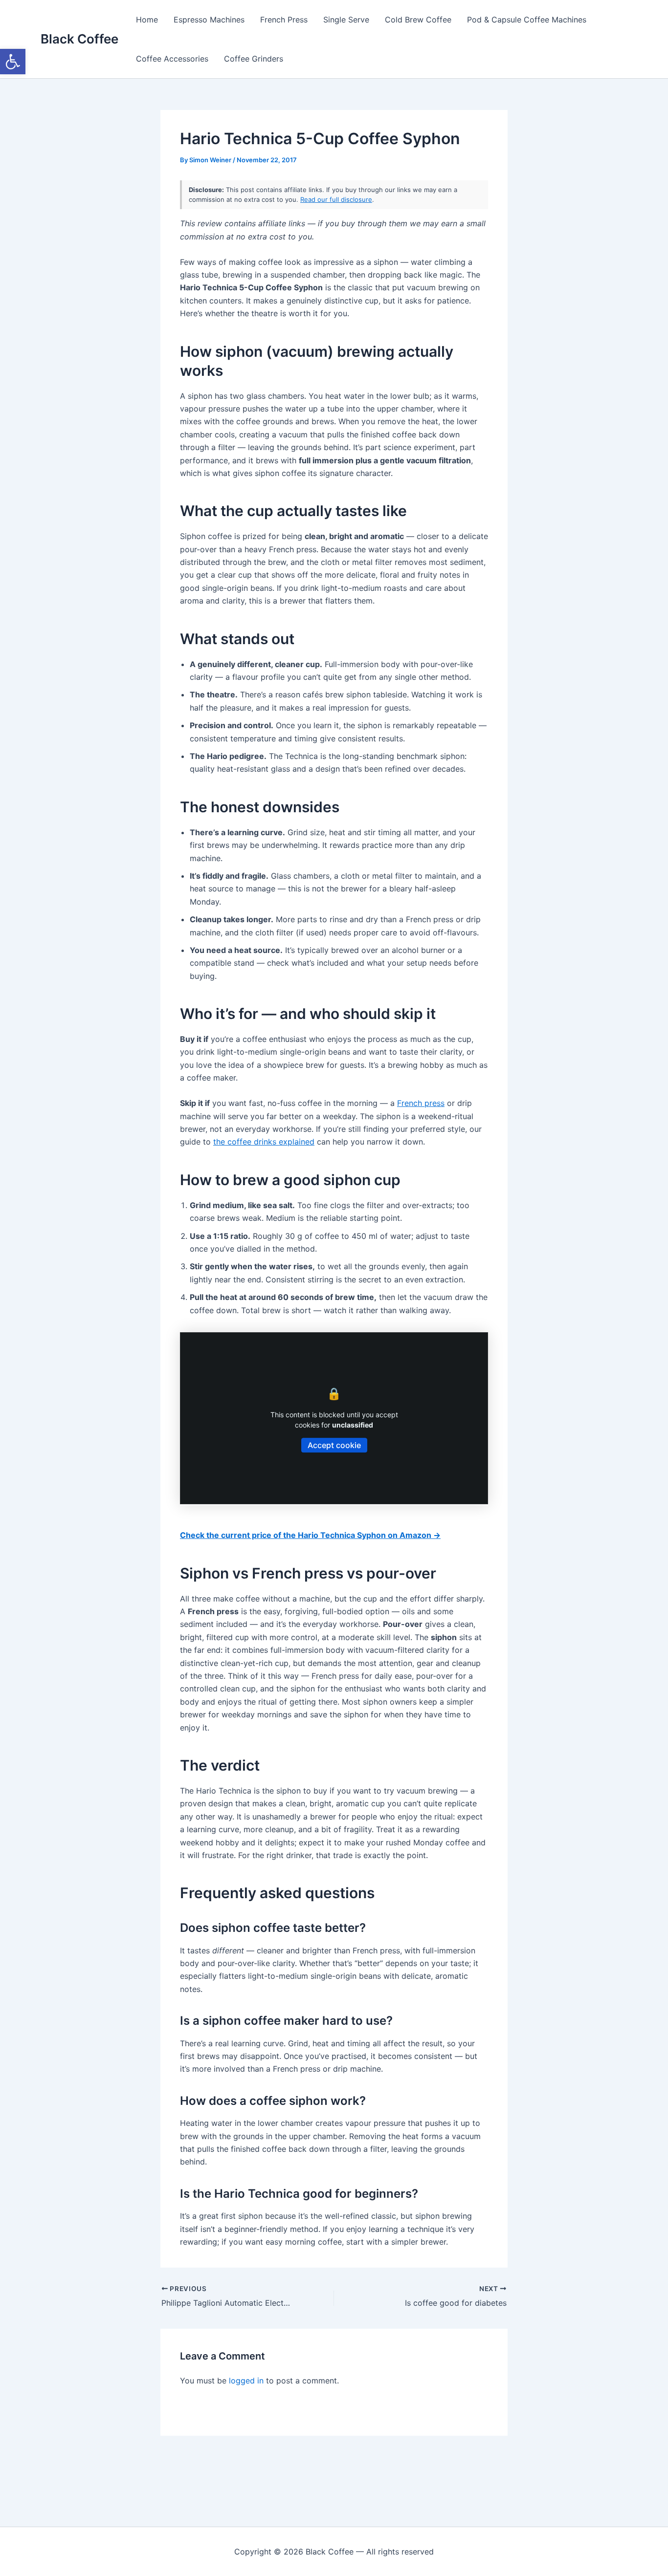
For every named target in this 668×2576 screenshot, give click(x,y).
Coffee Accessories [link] (172, 59)
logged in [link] (246, 2381)
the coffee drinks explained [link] (264, 1142)
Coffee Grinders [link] (254, 59)
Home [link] (147, 20)
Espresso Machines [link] (209, 20)
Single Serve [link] (346, 20)
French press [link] (421, 1103)
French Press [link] (284, 20)
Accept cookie (334, 1445)
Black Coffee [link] (79, 39)
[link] (13, 62)
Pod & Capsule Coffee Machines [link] (527, 20)
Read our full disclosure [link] (336, 199)
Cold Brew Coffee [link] (418, 20)
